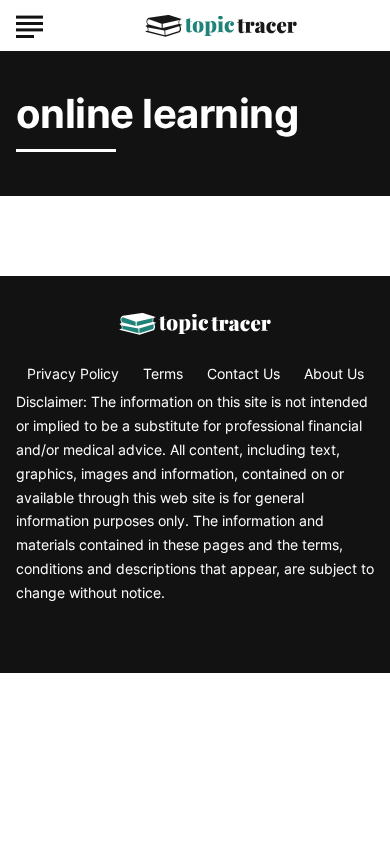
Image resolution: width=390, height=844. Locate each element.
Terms (163, 373)
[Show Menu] (29, 24)
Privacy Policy (73, 373)
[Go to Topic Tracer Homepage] (221, 26)
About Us (334, 373)
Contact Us (243, 373)
